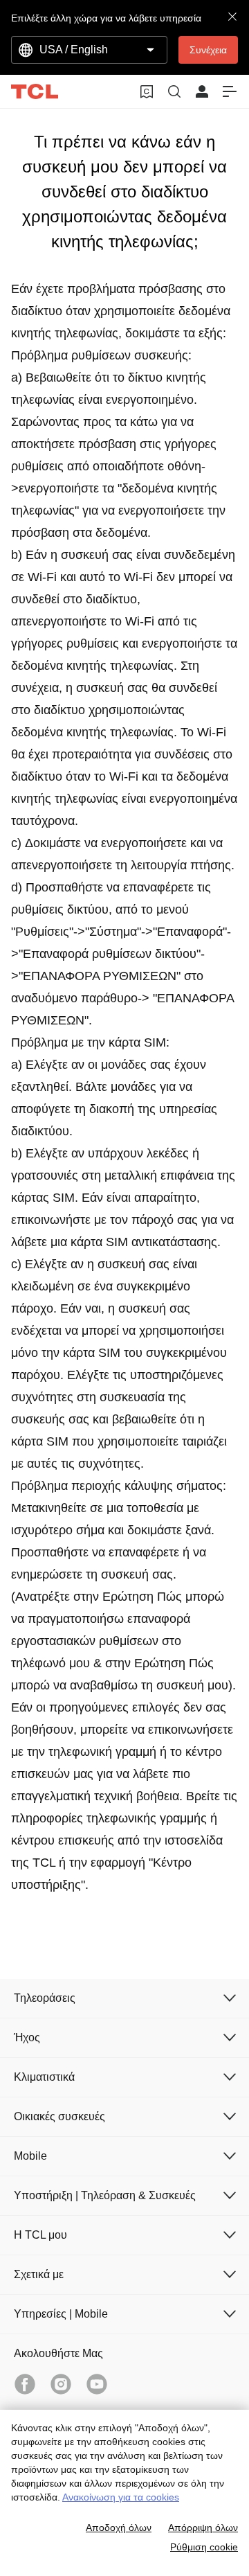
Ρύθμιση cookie (204, 2547)
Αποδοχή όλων (119, 2528)
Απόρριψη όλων (203, 2528)
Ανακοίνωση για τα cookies (121, 2497)
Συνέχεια (208, 50)
